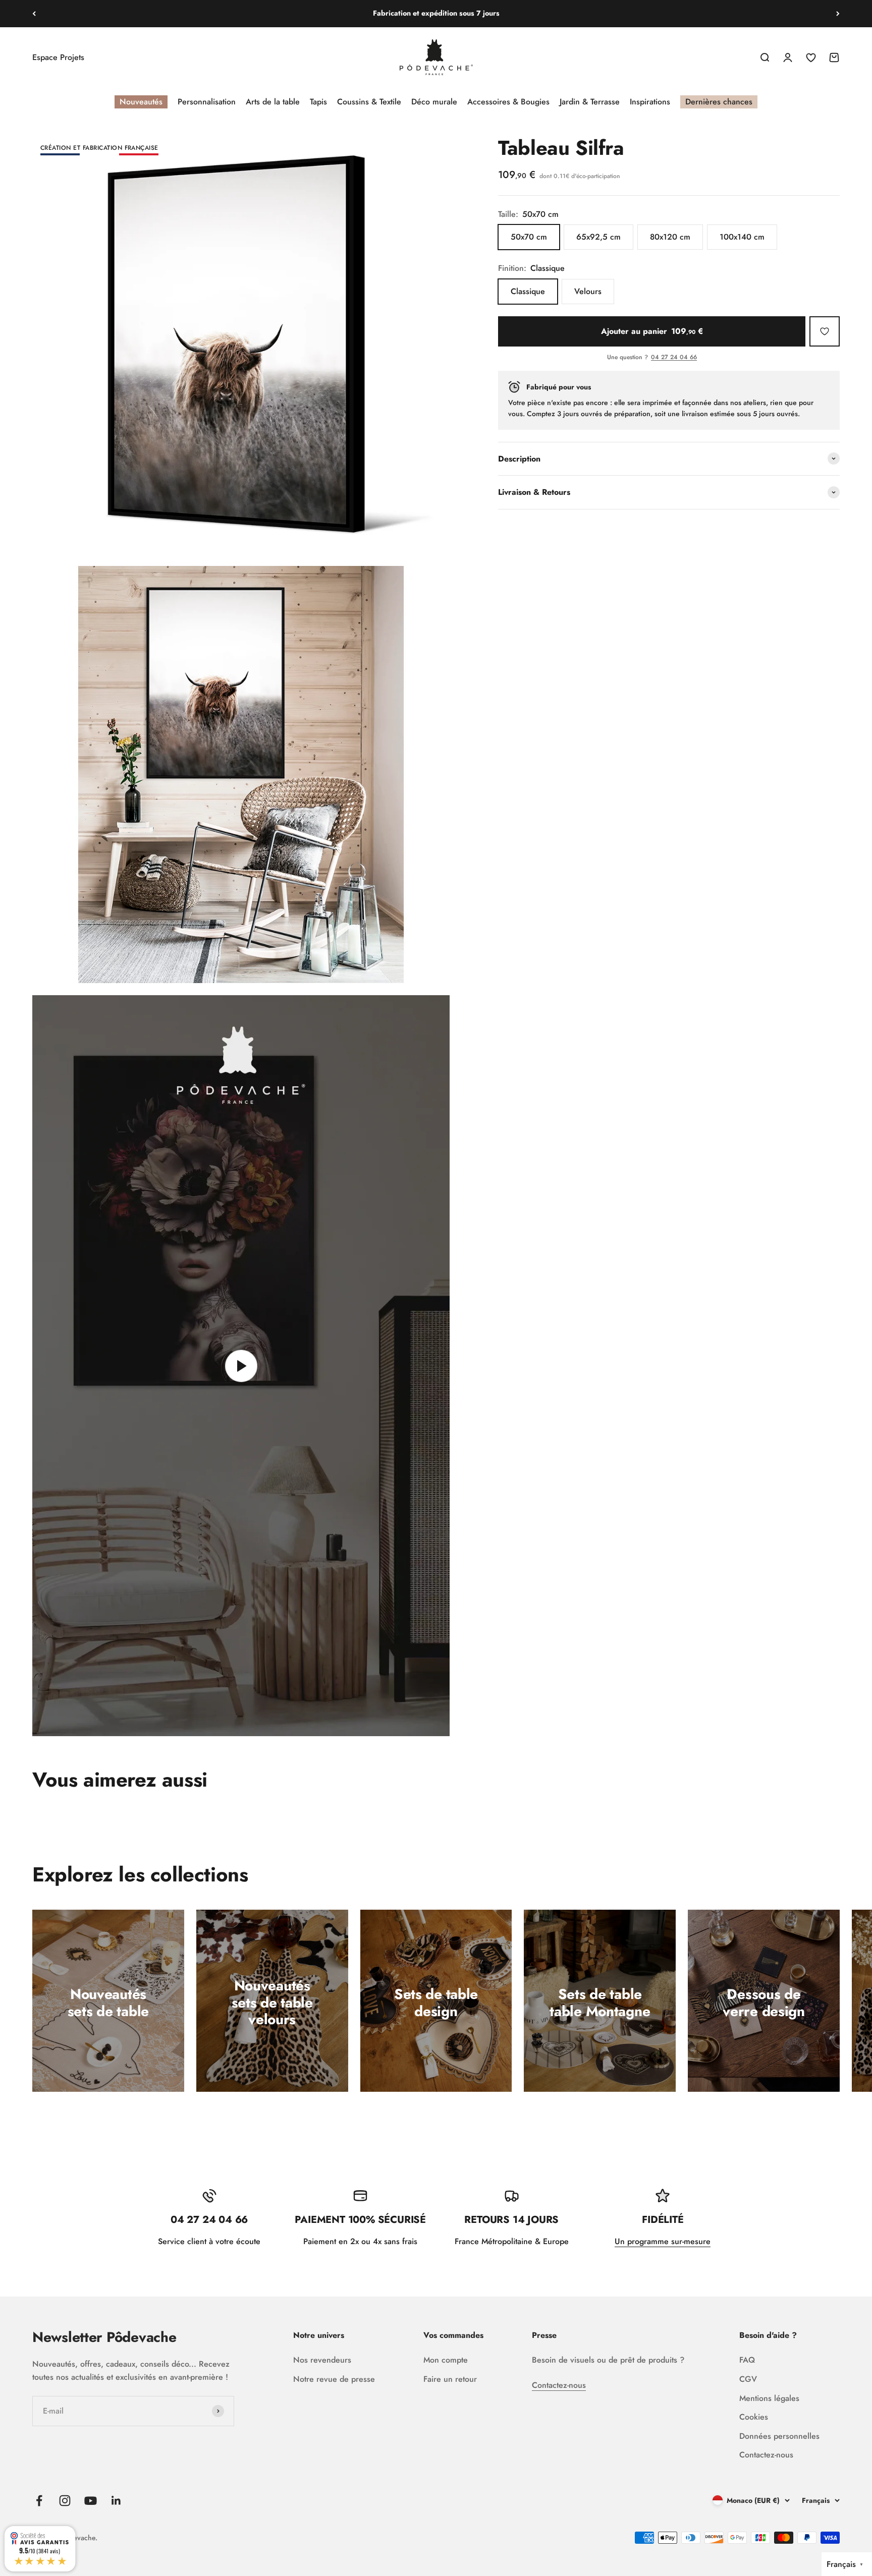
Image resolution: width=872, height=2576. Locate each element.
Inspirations (650, 102)
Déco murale (434, 102)
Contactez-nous (559, 2385)
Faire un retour (450, 2379)
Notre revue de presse (334, 2379)
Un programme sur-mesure (663, 2241)
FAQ (747, 2360)
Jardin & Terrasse (590, 102)
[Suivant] (838, 14)
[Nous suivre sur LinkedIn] (116, 2501)
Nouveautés (141, 102)
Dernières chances (719, 102)
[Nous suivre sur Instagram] (65, 2501)
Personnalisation (207, 102)
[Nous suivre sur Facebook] (39, 2501)
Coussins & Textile (369, 102)
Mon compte (446, 2360)
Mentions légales (769, 2398)
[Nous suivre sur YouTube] (91, 2501)
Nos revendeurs (322, 2360)
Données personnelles (779, 2436)
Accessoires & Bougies (508, 102)
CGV (748, 2379)
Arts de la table (273, 102)
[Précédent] (34, 14)
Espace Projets (58, 57)
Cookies (754, 2417)
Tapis (318, 102)
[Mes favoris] (825, 331)
